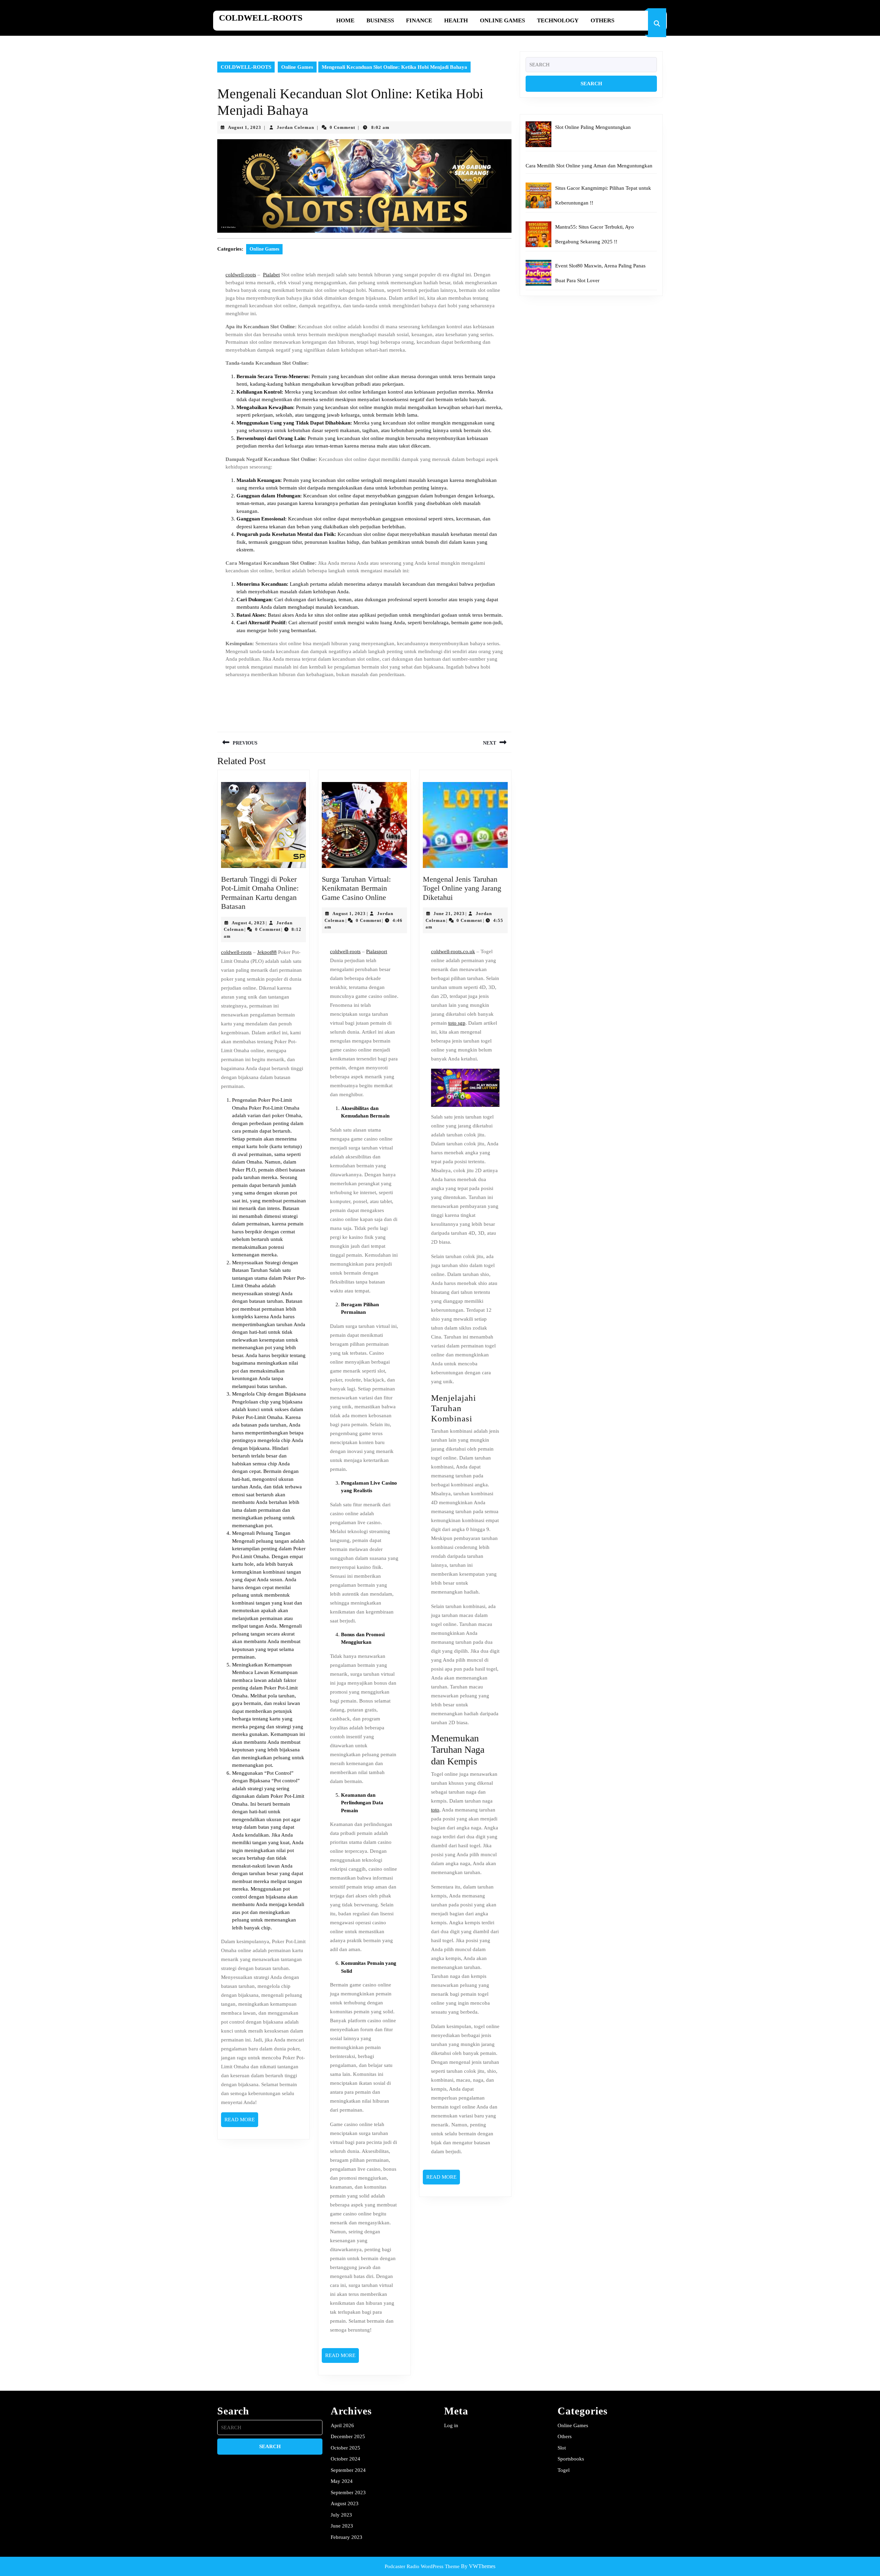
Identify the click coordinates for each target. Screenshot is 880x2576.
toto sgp (457, 1023)
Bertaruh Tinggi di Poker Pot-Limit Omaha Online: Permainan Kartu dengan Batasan (260, 893)
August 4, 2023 (248, 923)
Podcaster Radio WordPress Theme (422, 2566)
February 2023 (346, 2537)
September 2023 (348, 2492)
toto (435, 1810)
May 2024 (342, 2481)
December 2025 (348, 2436)
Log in (451, 2425)
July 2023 (341, 2515)
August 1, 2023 (245, 127)
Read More (241, 2122)
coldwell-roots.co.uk (453, 951)
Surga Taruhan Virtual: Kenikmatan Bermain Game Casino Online (356, 888)
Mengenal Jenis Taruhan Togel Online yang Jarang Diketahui (462, 888)
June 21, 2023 (449, 913)
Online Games (502, 20)
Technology (558, 20)
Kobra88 (281, 1928)
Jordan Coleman (295, 127)
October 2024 (345, 2459)
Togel (564, 2470)
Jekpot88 (267, 952)
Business (380, 20)
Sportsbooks (571, 2459)
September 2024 (348, 2470)
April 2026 (342, 2425)
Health (456, 20)
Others (602, 20)
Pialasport (377, 951)
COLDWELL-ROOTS (261, 18)
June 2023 (342, 2526)
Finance (419, 20)
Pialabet (271, 275)
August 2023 (345, 2503)
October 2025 (345, 2448)
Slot (562, 2448)
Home (345, 20)
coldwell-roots (241, 275)
